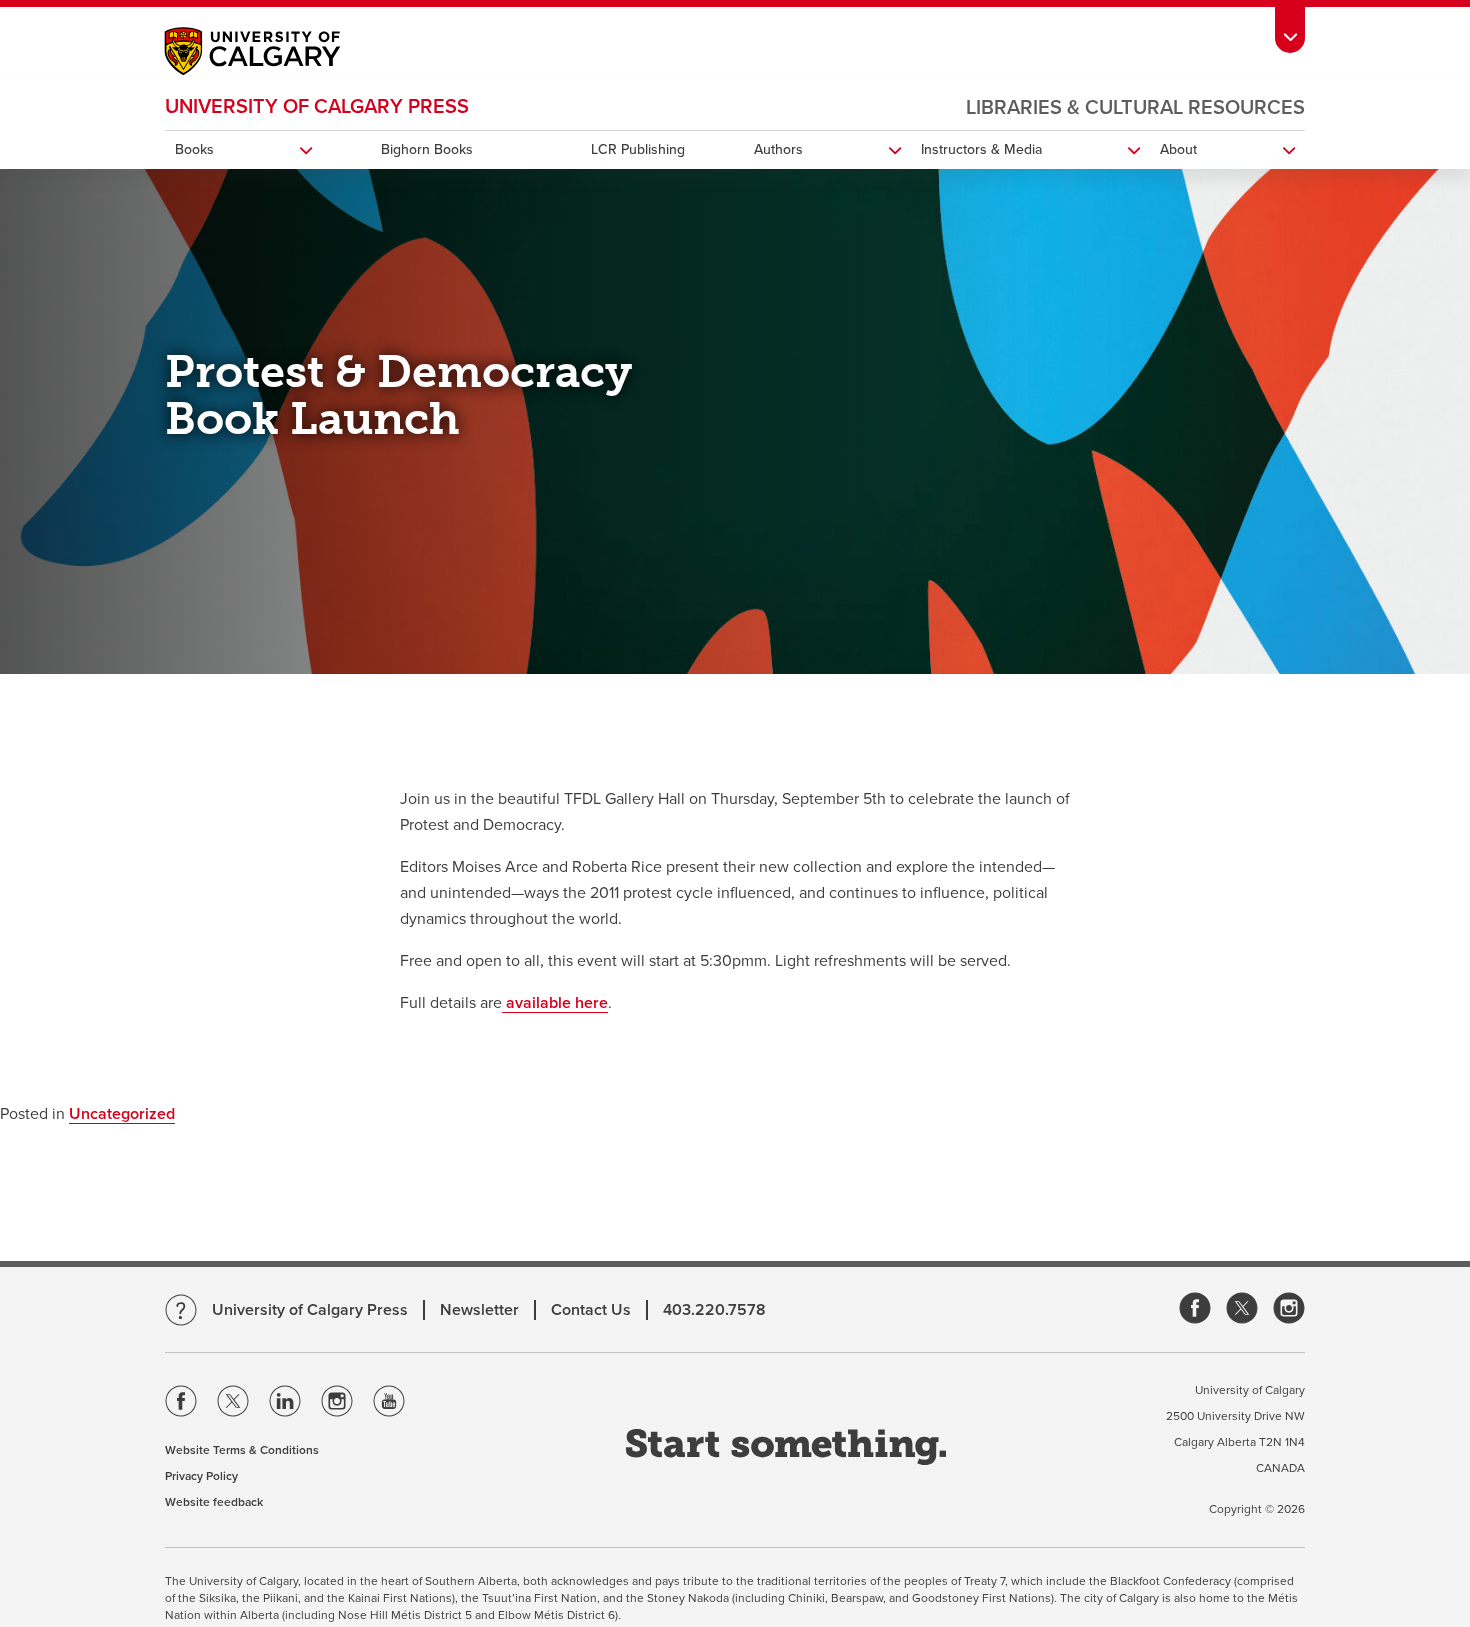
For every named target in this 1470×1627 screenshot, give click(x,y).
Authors (778, 149)
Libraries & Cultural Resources (1135, 108)
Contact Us (591, 1310)
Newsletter (479, 1310)
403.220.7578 (714, 1310)
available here (555, 1003)
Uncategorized (122, 1114)
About (1178, 149)
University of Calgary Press (317, 107)
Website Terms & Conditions (242, 1450)
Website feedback (214, 1502)
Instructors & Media (981, 149)
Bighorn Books (427, 149)
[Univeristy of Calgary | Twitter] (233, 1405)
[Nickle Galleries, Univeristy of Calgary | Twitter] (1242, 1309)
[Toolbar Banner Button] (1290, 26)
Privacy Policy (201, 1476)
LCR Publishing (638, 149)
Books (194, 149)
